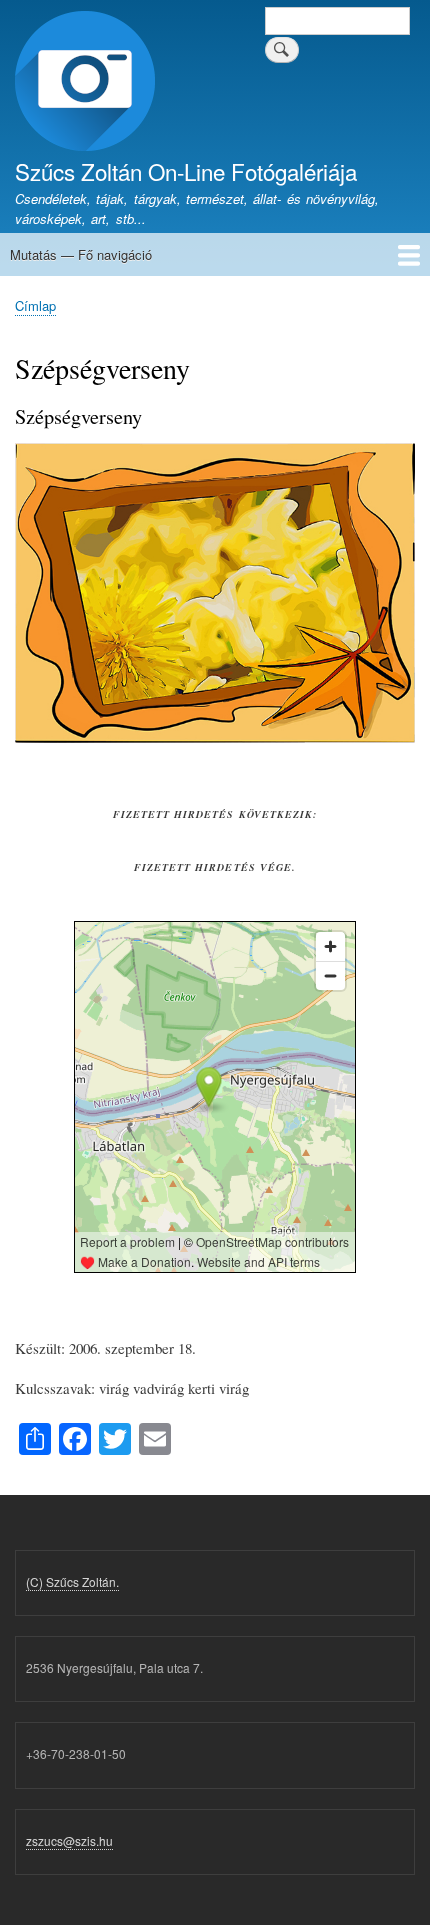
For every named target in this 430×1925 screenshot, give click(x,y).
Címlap (35, 305)
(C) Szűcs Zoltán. (72, 1581)
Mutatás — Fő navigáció (81, 254)
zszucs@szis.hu (69, 1840)
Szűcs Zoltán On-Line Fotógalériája (186, 171)
